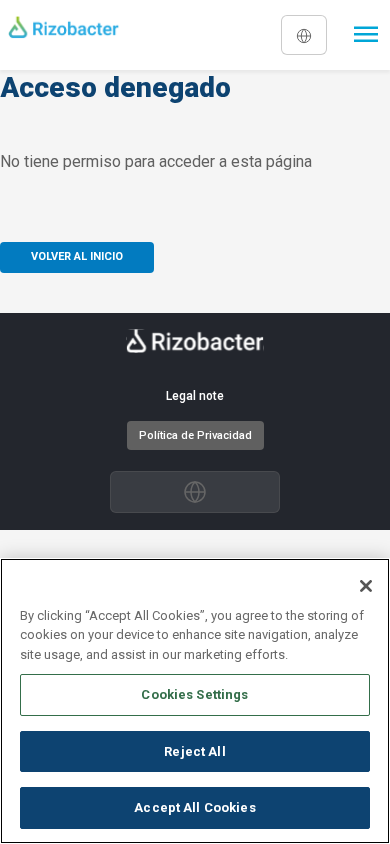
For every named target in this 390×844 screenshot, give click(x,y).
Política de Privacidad (195, 435)
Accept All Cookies (194, 807)
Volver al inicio (77, 256)
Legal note (195, 396)
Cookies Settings (194, 694)
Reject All (194, 751)
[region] (195, 701)
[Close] (366, 586)
